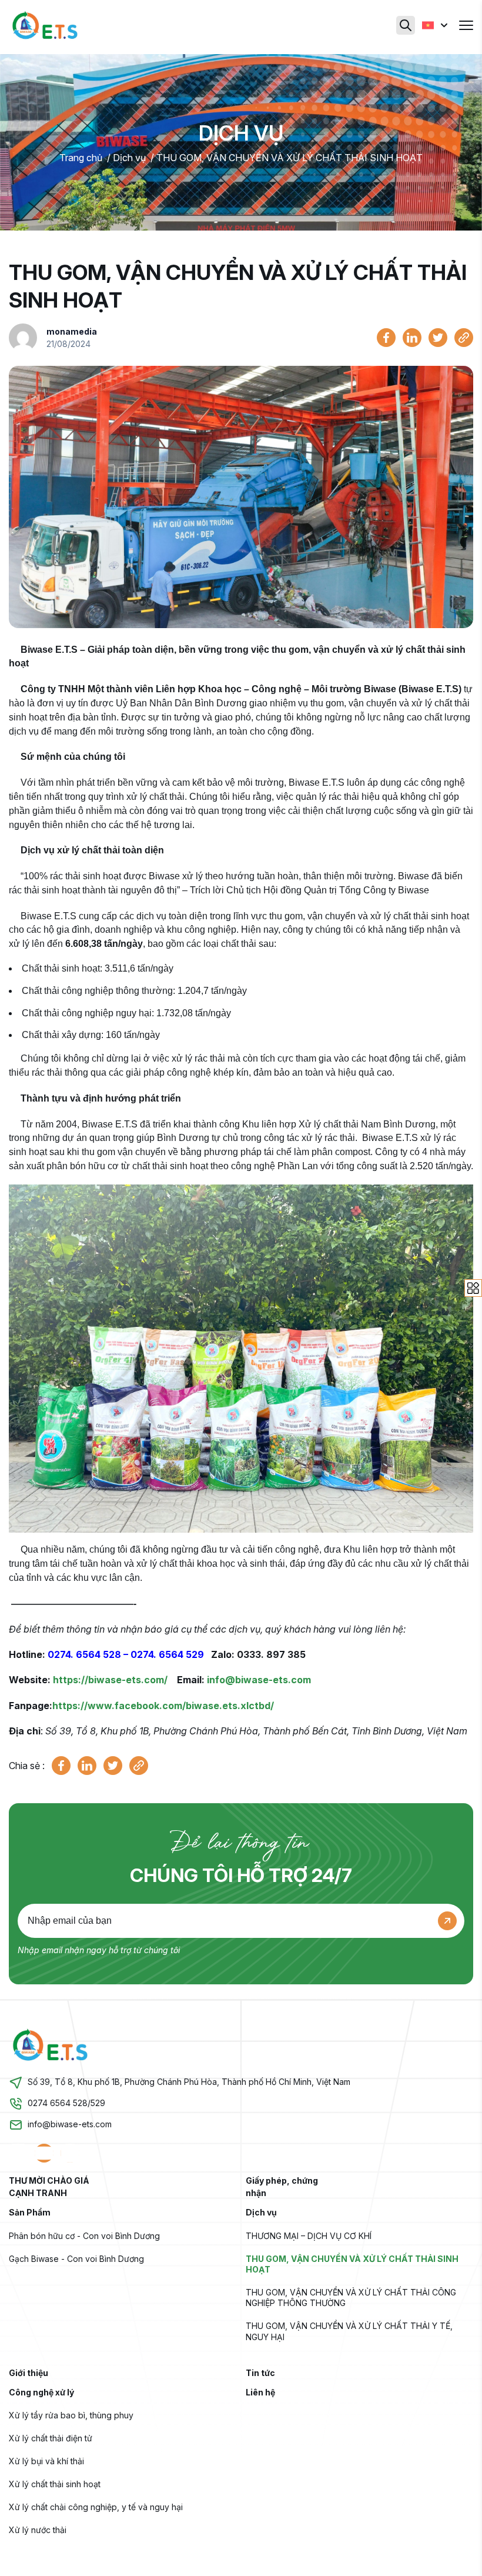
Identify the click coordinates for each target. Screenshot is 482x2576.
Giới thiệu (29, 2373)
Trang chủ (81, 158)
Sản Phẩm (30, 2212)
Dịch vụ (129, 158)
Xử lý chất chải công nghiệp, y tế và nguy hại (96, 2507)
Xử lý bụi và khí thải (46, 2461)
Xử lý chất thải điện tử (51, 2438)
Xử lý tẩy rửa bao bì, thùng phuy (71, 2415)
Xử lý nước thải (38, 2530)
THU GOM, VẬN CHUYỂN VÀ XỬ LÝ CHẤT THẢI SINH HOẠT (289, 158)
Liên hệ (260, 2392)
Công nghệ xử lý (41, 2392)
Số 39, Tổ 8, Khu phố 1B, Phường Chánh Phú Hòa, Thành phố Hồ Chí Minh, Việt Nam (189, 2082)
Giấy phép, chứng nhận (282, 2187)
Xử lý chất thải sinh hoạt (55, 2484)
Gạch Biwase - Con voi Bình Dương (76, 2259)
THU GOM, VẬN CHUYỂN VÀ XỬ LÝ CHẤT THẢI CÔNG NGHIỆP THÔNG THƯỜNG (352, 2298)
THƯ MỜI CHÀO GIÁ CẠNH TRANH (49, 2187)
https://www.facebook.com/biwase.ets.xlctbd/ (163, 1706)
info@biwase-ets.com (259, 1680)
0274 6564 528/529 (66, 2103)
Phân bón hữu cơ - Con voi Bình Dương (84, 2236)
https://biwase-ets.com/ (110, 1680)
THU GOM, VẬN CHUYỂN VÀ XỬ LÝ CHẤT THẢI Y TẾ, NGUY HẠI (350, 2331)
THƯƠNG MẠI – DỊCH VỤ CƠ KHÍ (309, 2236)
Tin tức (260, 2373)
